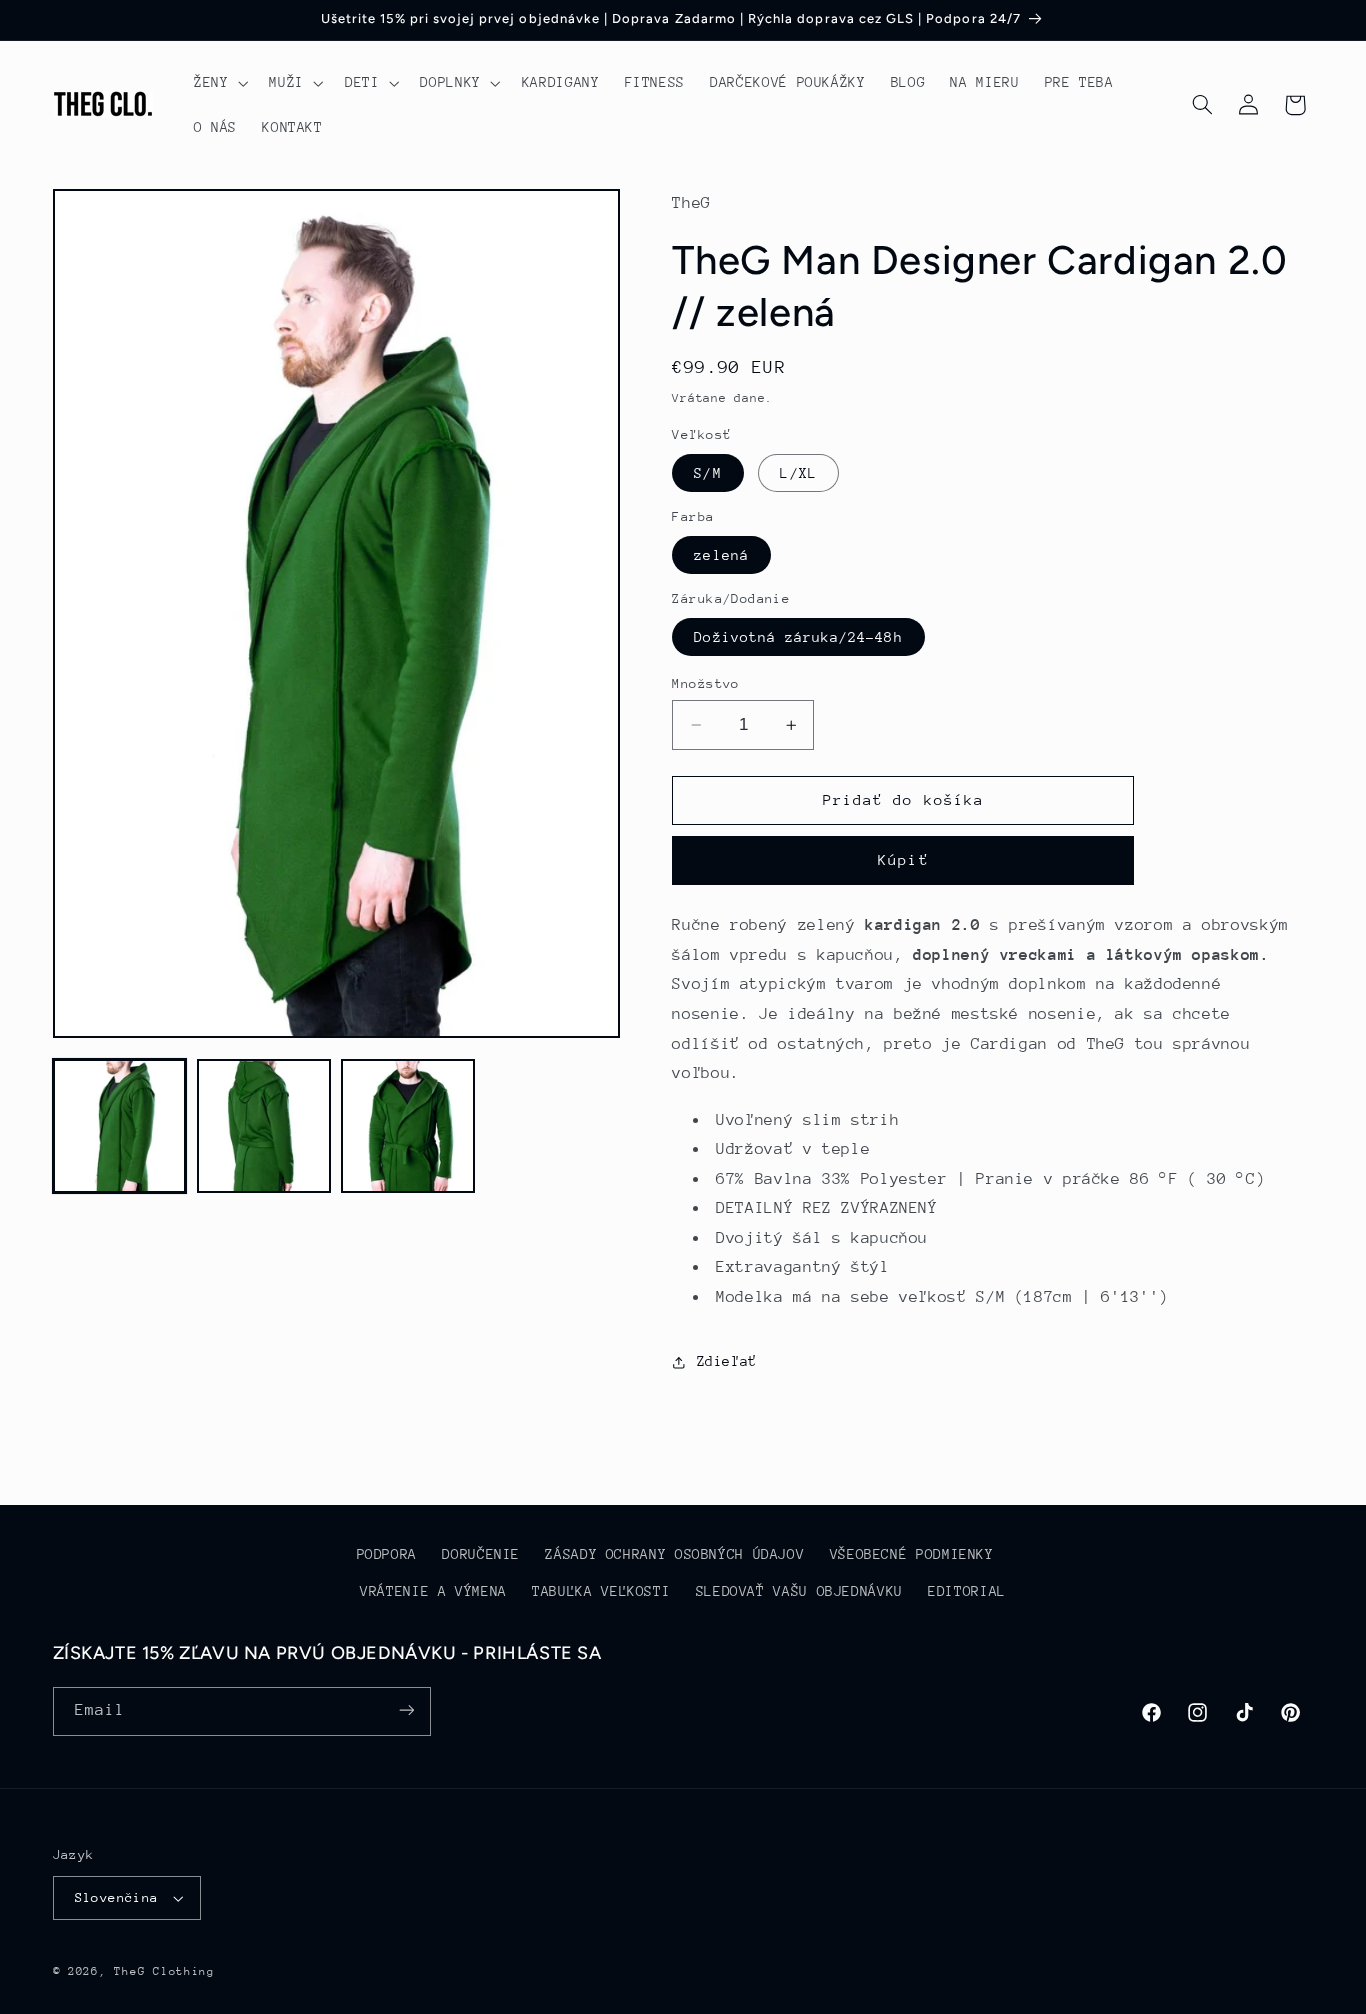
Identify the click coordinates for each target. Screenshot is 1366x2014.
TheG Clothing (164, 1971)
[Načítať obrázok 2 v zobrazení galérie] (264, 1126)
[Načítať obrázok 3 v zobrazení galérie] (408, 1126)
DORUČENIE (481, 1555)
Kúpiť (903, 860)
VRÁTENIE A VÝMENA (433, 1591)
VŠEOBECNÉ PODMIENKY (912, 1555)
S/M (707, 473)
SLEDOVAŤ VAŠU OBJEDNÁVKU (799, 1591)
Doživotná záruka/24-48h (798, 637)
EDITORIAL (967, 1591)
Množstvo (705, 683)
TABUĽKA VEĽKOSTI (601, 1591)
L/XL (798, 473)
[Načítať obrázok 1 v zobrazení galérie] (120, 1126)
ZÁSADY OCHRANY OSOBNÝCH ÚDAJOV (674, 1555)
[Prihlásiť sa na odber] (406, 1710)
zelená (721, 555)
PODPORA (387, 1555)
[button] (218, 83)
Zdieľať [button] (727, 1361)
